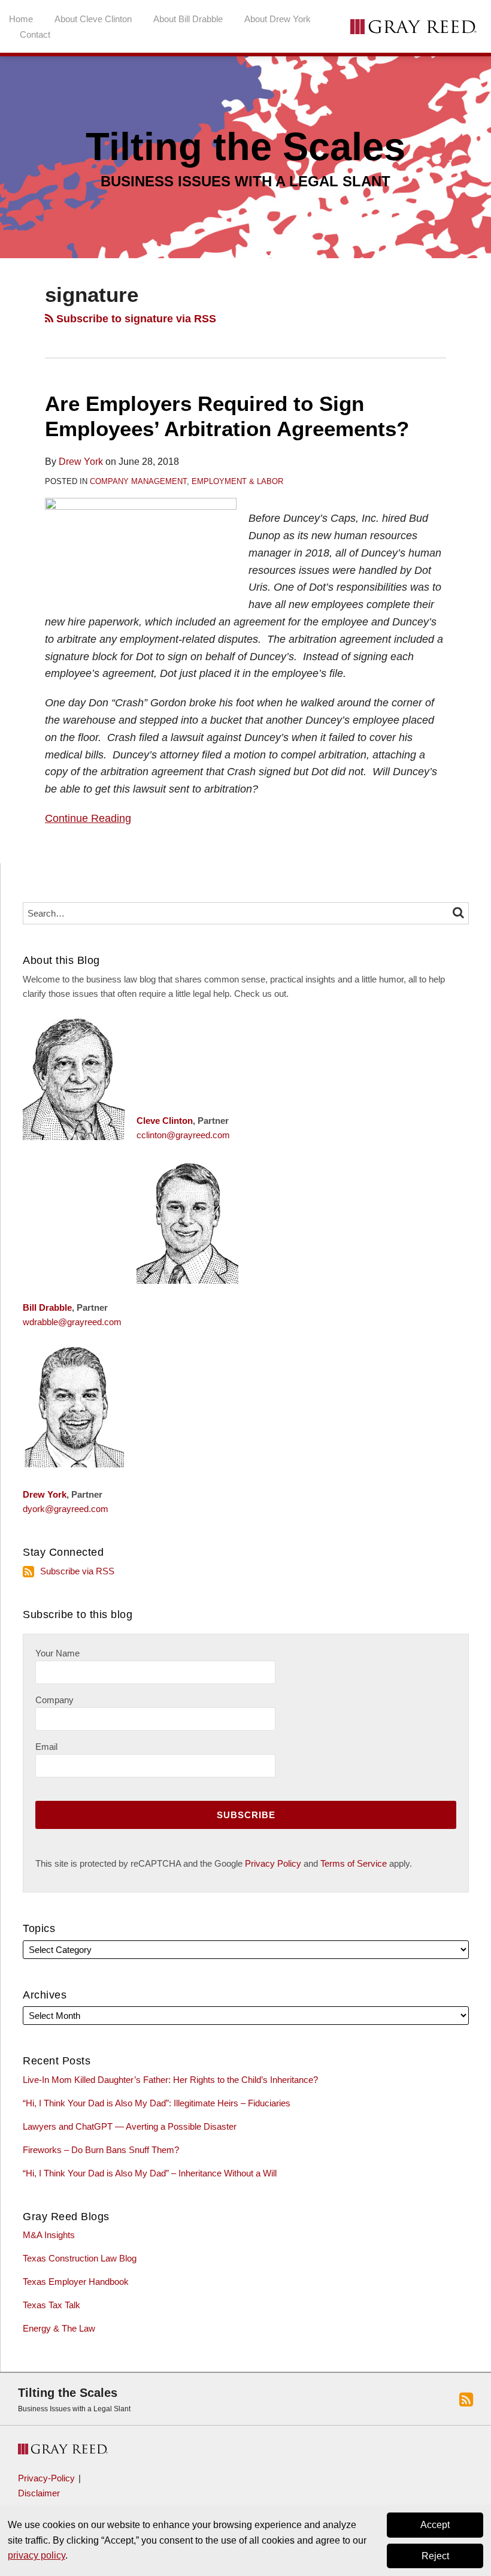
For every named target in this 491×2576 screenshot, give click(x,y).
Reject (435, 2556)
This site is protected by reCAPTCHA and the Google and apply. (224, 1863)
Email (46, 1747)
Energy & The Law (59, 2328)
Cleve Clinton (165, 1121)
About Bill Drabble (188, 19)
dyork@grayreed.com (66, 1509)
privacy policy (37, 2555)
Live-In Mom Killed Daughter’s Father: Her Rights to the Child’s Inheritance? (170, 2080)
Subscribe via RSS (77, 1571)
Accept (435, 2525)
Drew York (81, 462)
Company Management (138, 481)
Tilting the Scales (68, 2393)
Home (21, 19)
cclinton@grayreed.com (183, 1135)
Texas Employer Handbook (76, 2282)
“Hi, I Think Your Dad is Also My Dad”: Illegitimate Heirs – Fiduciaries (157, 2103)
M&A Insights (49, 2235)
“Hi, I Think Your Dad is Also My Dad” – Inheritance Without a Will (150, 2173)
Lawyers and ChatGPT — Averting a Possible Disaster (130, 2126)
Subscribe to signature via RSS (135, 319)
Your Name (57, 1653)
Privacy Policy (273, 1863)
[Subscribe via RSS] (466, 2399)
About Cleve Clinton (93, 19)
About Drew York (278, 19)
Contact (35, 34)
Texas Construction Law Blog (80, 2258)
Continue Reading (88, 817)
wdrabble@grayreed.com (72, 1322)
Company (54, 1700)
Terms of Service (354, 1863)
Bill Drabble (47, 1307)
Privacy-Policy (46, 2478)
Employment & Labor (237, 481)
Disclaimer (39, 2493)
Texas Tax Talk (51, 2305)
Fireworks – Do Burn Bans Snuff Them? (101, 2150)
